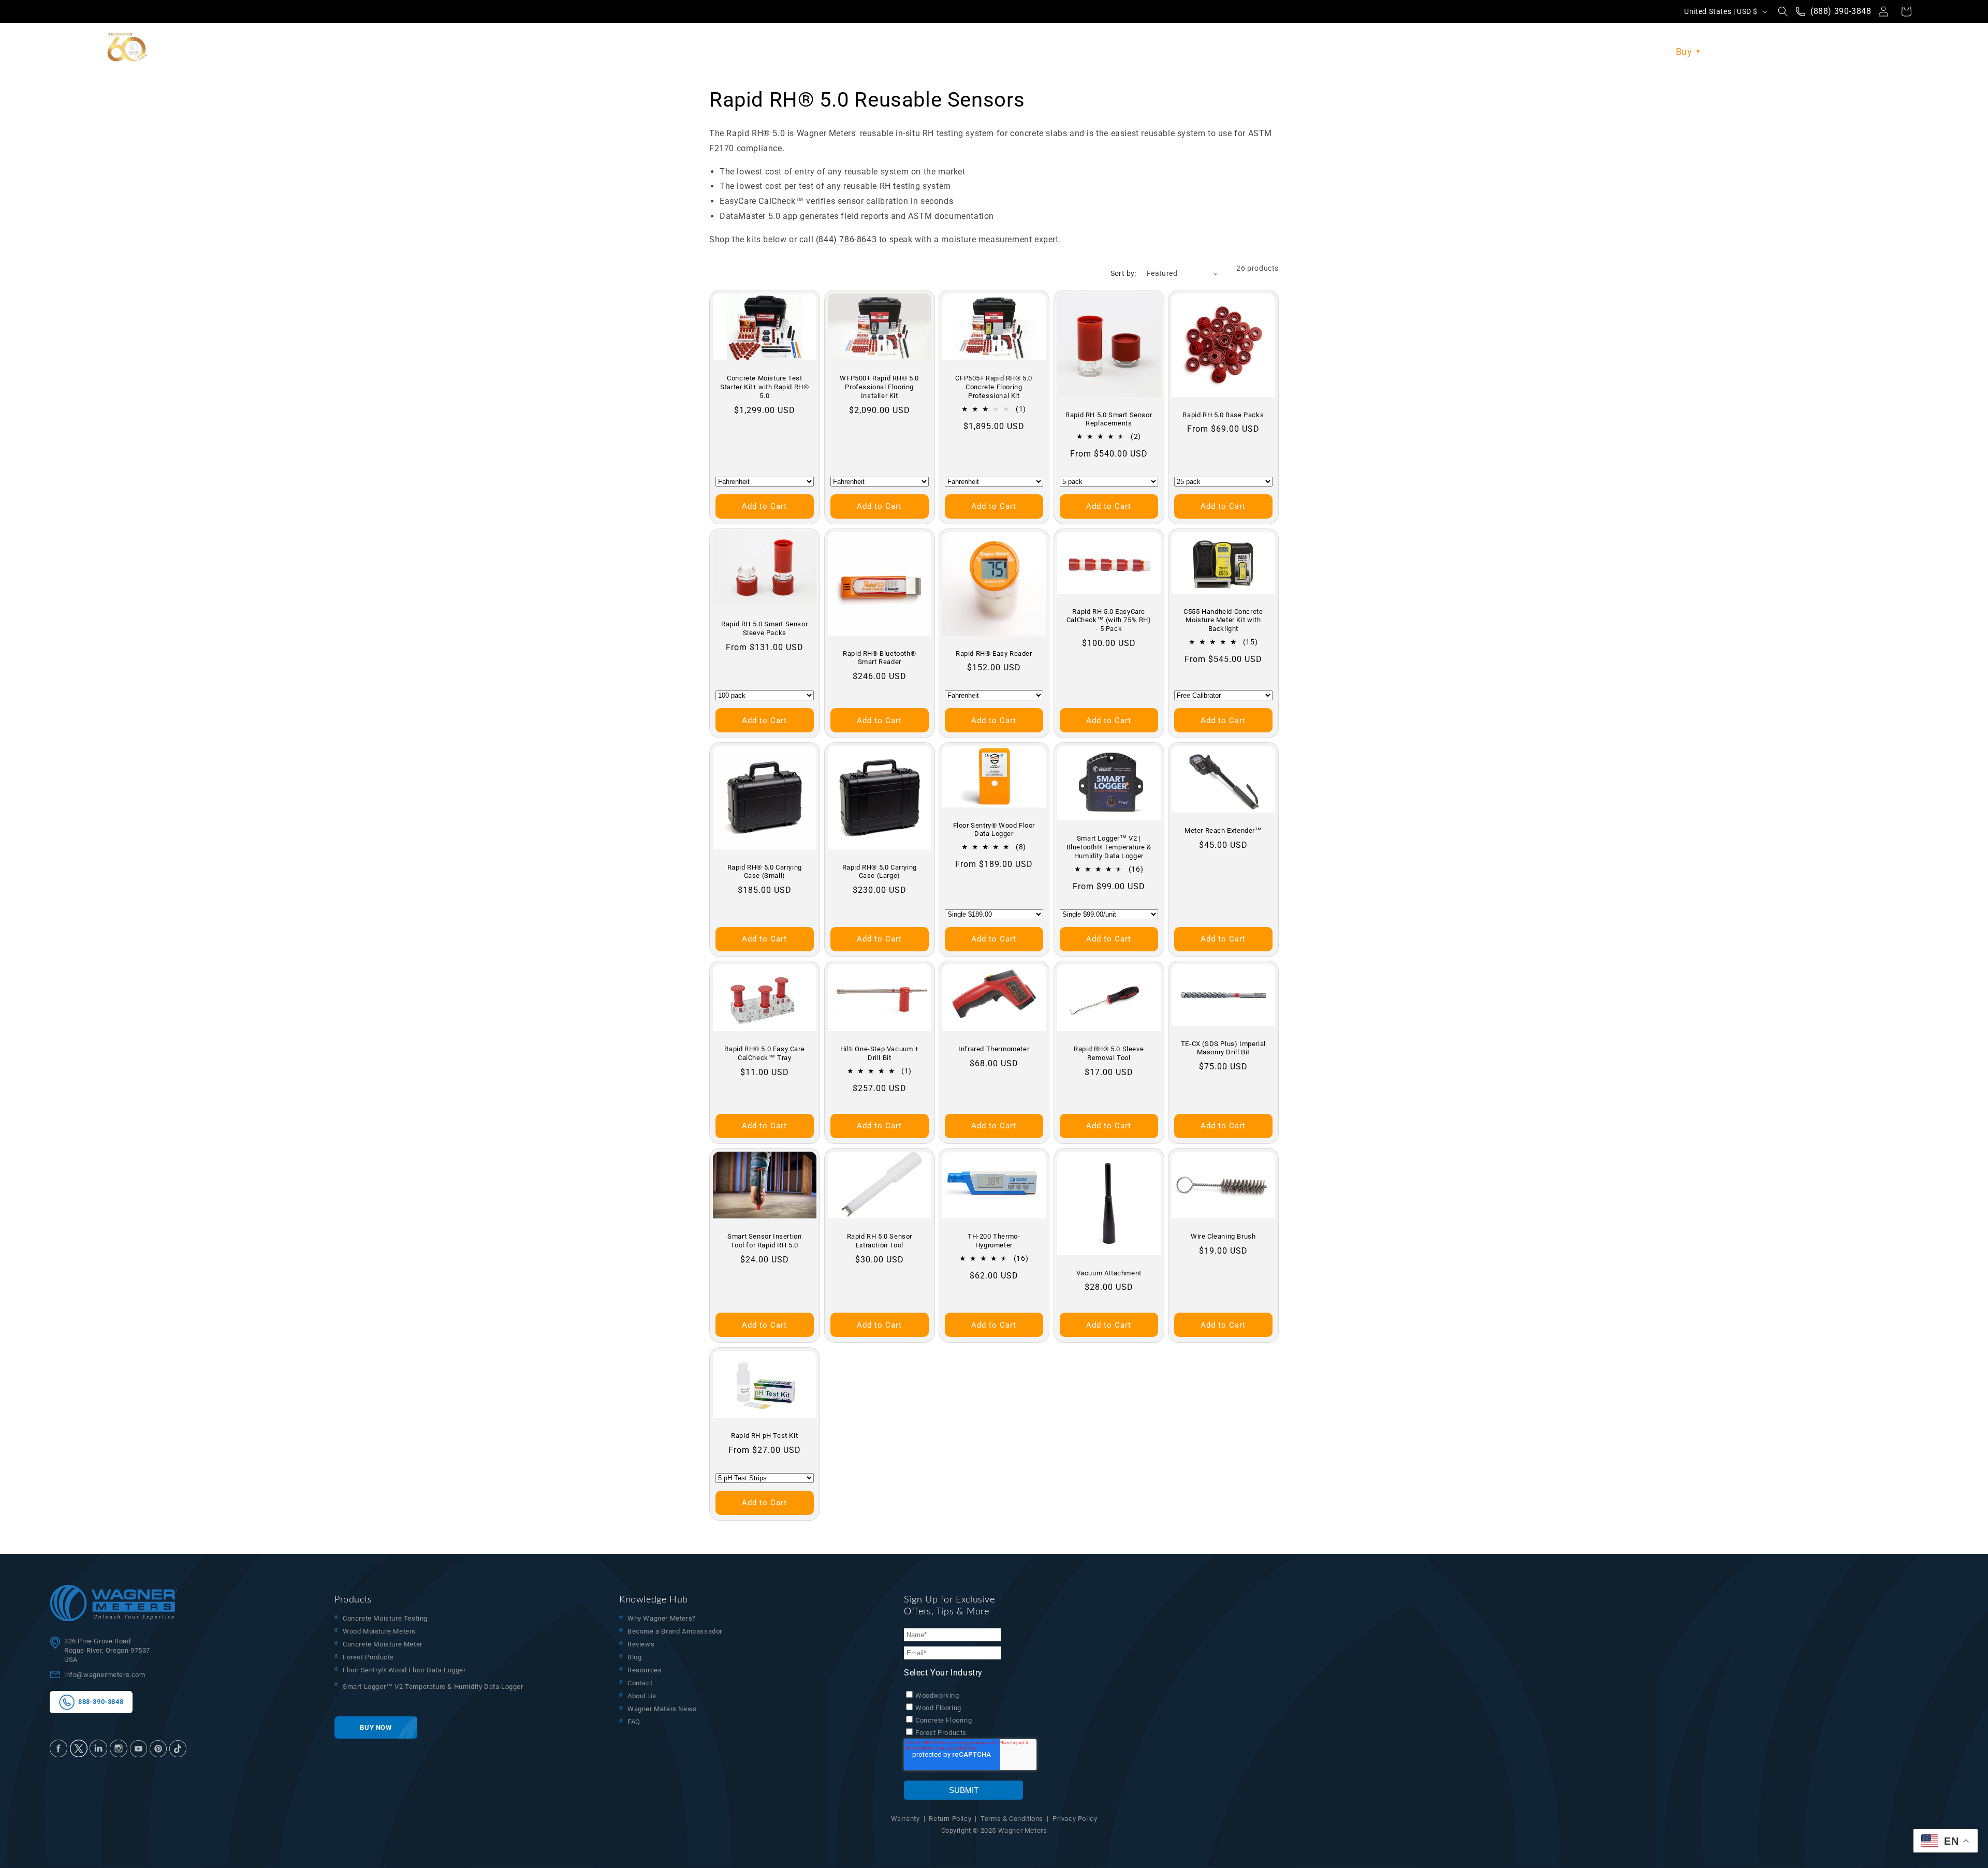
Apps (1788, 52)
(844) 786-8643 (846, 239)
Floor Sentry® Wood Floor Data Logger (994, 829)
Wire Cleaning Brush (1223, 1236)
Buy (1684, 52)
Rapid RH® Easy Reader (994, 653)
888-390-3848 (99, 1702)
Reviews (641, 1644)
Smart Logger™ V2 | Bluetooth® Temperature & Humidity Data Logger (1108, 847)
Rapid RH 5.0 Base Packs (1224, 414)
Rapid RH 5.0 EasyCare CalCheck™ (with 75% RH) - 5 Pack (1109, 620)
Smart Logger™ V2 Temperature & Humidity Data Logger (433, 1687)
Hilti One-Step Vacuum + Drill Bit (879, 1054)
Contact (640, 1683)
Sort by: (1123, 273)
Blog (634, 1657)
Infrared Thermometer (994, 1049)
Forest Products (368, 1657)
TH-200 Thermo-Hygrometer (994, 1241)
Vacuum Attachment (1108, 1273)
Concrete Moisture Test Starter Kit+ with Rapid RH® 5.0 (764, 387)
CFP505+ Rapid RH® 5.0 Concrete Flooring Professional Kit (994, 387)
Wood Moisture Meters (379, 1631)
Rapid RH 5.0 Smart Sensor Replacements (1109, 419)
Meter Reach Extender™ (1223, 830)
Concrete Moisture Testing (385, 1618)
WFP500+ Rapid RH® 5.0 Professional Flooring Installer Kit (879, 387)
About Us (1884, 52)
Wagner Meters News (662, 1709)
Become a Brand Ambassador (675, 1631)
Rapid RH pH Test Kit (764, 1436)
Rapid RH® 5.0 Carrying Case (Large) (879, 871)
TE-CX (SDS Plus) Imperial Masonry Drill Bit (1223, 1048)
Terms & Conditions (1012, 1819)
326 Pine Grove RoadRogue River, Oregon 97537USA (107, 1650)
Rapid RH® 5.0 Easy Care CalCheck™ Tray (764, 1054)
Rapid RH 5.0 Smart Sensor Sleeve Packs (764, 628)
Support (1836, 52)
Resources (1735, 52)
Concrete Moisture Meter (383, 1644)
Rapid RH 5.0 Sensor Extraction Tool (879, 1241)
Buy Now (376, 1727)
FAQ (634, 1722)
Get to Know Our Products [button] (1598, 52)
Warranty (905, 1819)
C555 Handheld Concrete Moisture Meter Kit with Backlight (1224, 620)
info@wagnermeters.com (105, 1675)
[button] (1783, 11)
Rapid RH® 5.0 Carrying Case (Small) (765, 871)
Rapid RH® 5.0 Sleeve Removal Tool (1109, 1054)
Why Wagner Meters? (662, 1618)
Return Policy (950, 1819)
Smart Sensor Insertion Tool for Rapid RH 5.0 (764, 1241)
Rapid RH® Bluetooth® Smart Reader (879, 657)
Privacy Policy (1075, 1819)
